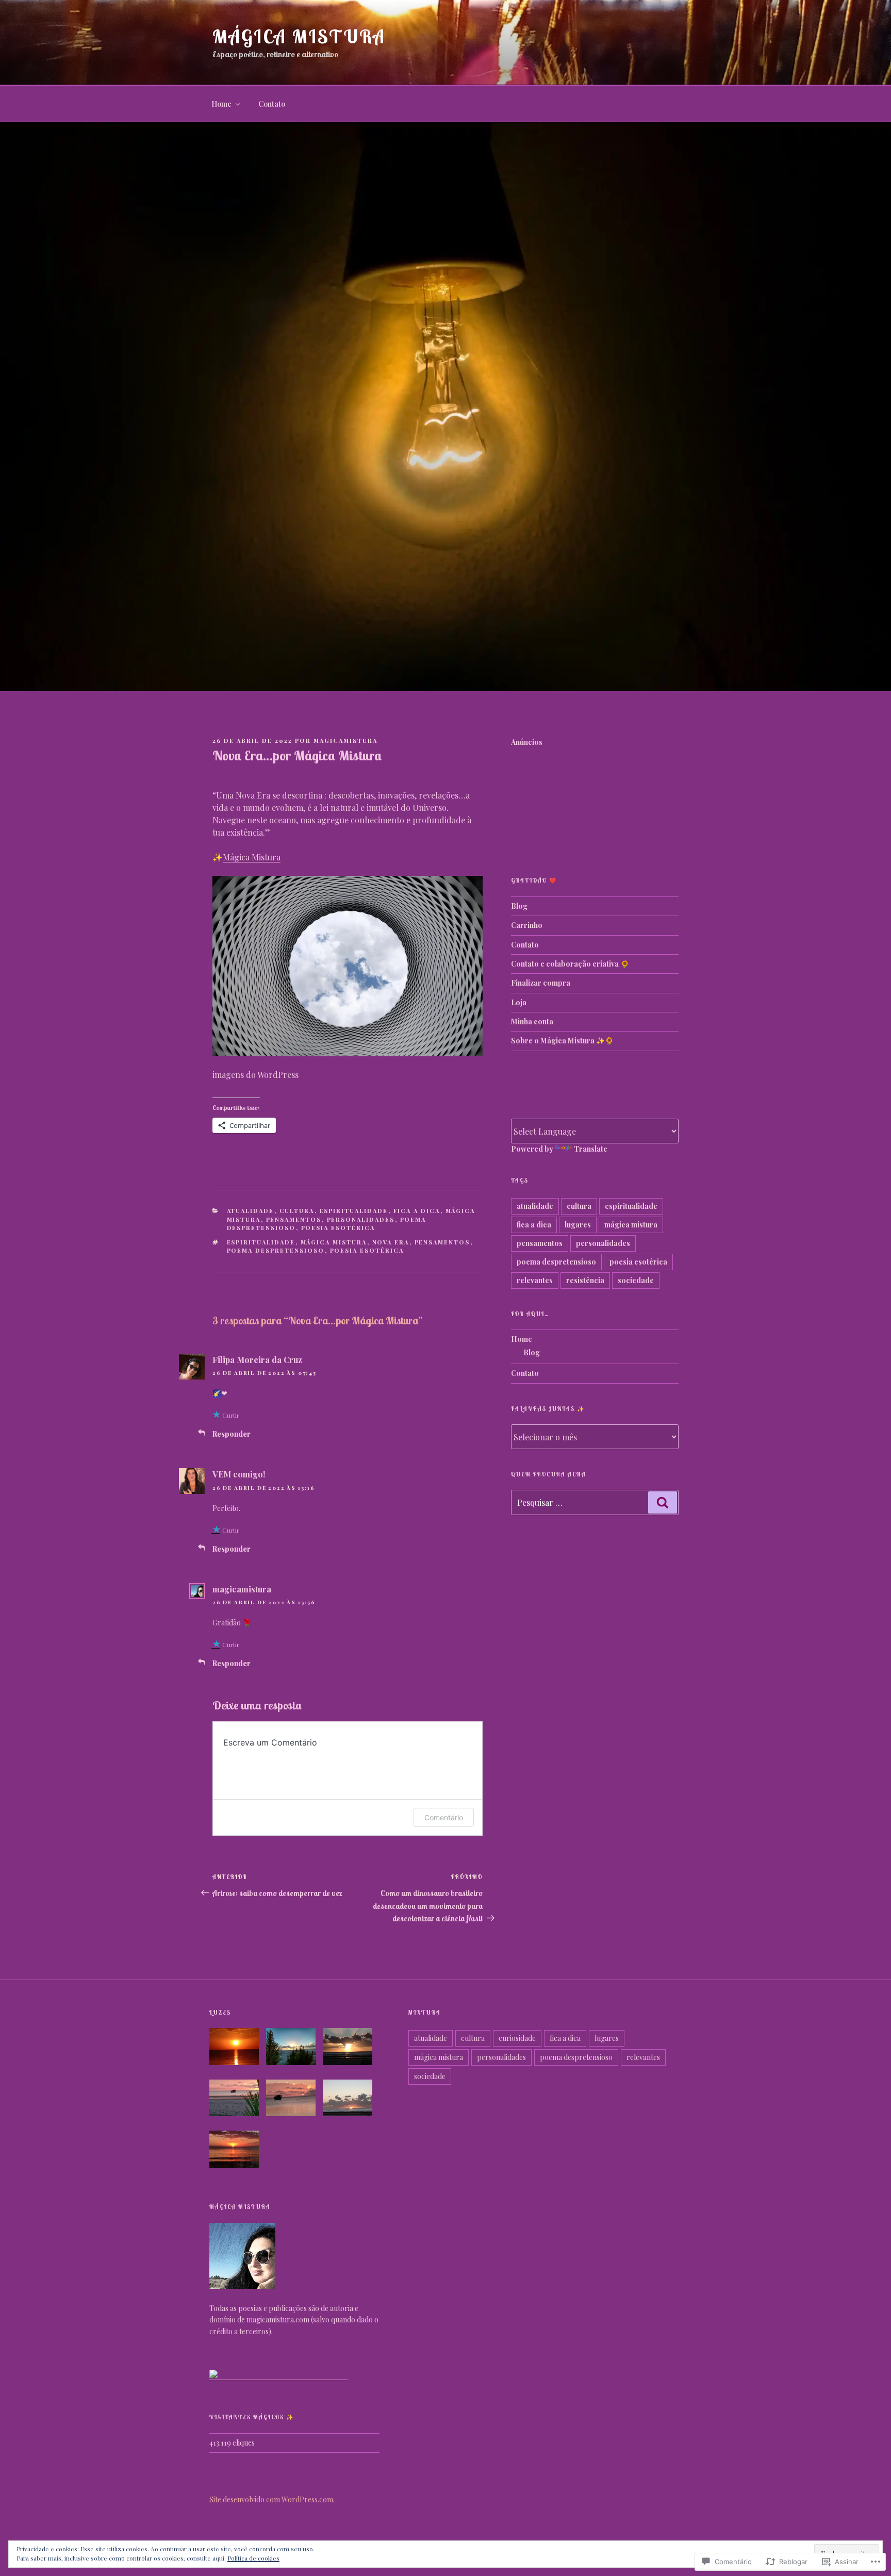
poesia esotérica (338, 1228)
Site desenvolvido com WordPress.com (271, 2499)
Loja (519, 1002)
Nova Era (391, 1242)
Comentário (444, 1817)
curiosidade (517, 2038)
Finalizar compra (541, 983)
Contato (272, 104)
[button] (238, 2048)
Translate (591, 1149)
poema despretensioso (276, 1250)
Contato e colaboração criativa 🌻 (570, 964)
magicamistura (345, 741)
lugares (578, 1225)
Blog (519, 906)
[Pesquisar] (663, 1502)
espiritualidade (354, 1211)
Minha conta (532, 1021)
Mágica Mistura (299, 36)
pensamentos (294, 1219)
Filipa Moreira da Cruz (257, 1360)
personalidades (361, 1219)
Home (221, 104)
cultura (297, 1211)
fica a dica (417, 1211)
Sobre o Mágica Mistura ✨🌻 (562, 1041)
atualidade (251, 1211)
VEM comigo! (239, 1474)
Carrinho (527, 925)
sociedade (636, 1280)
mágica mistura (334, 1242)
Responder (232, 1434)
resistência (585, 1280)
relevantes (535, 1280)
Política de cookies (253, 2558)
